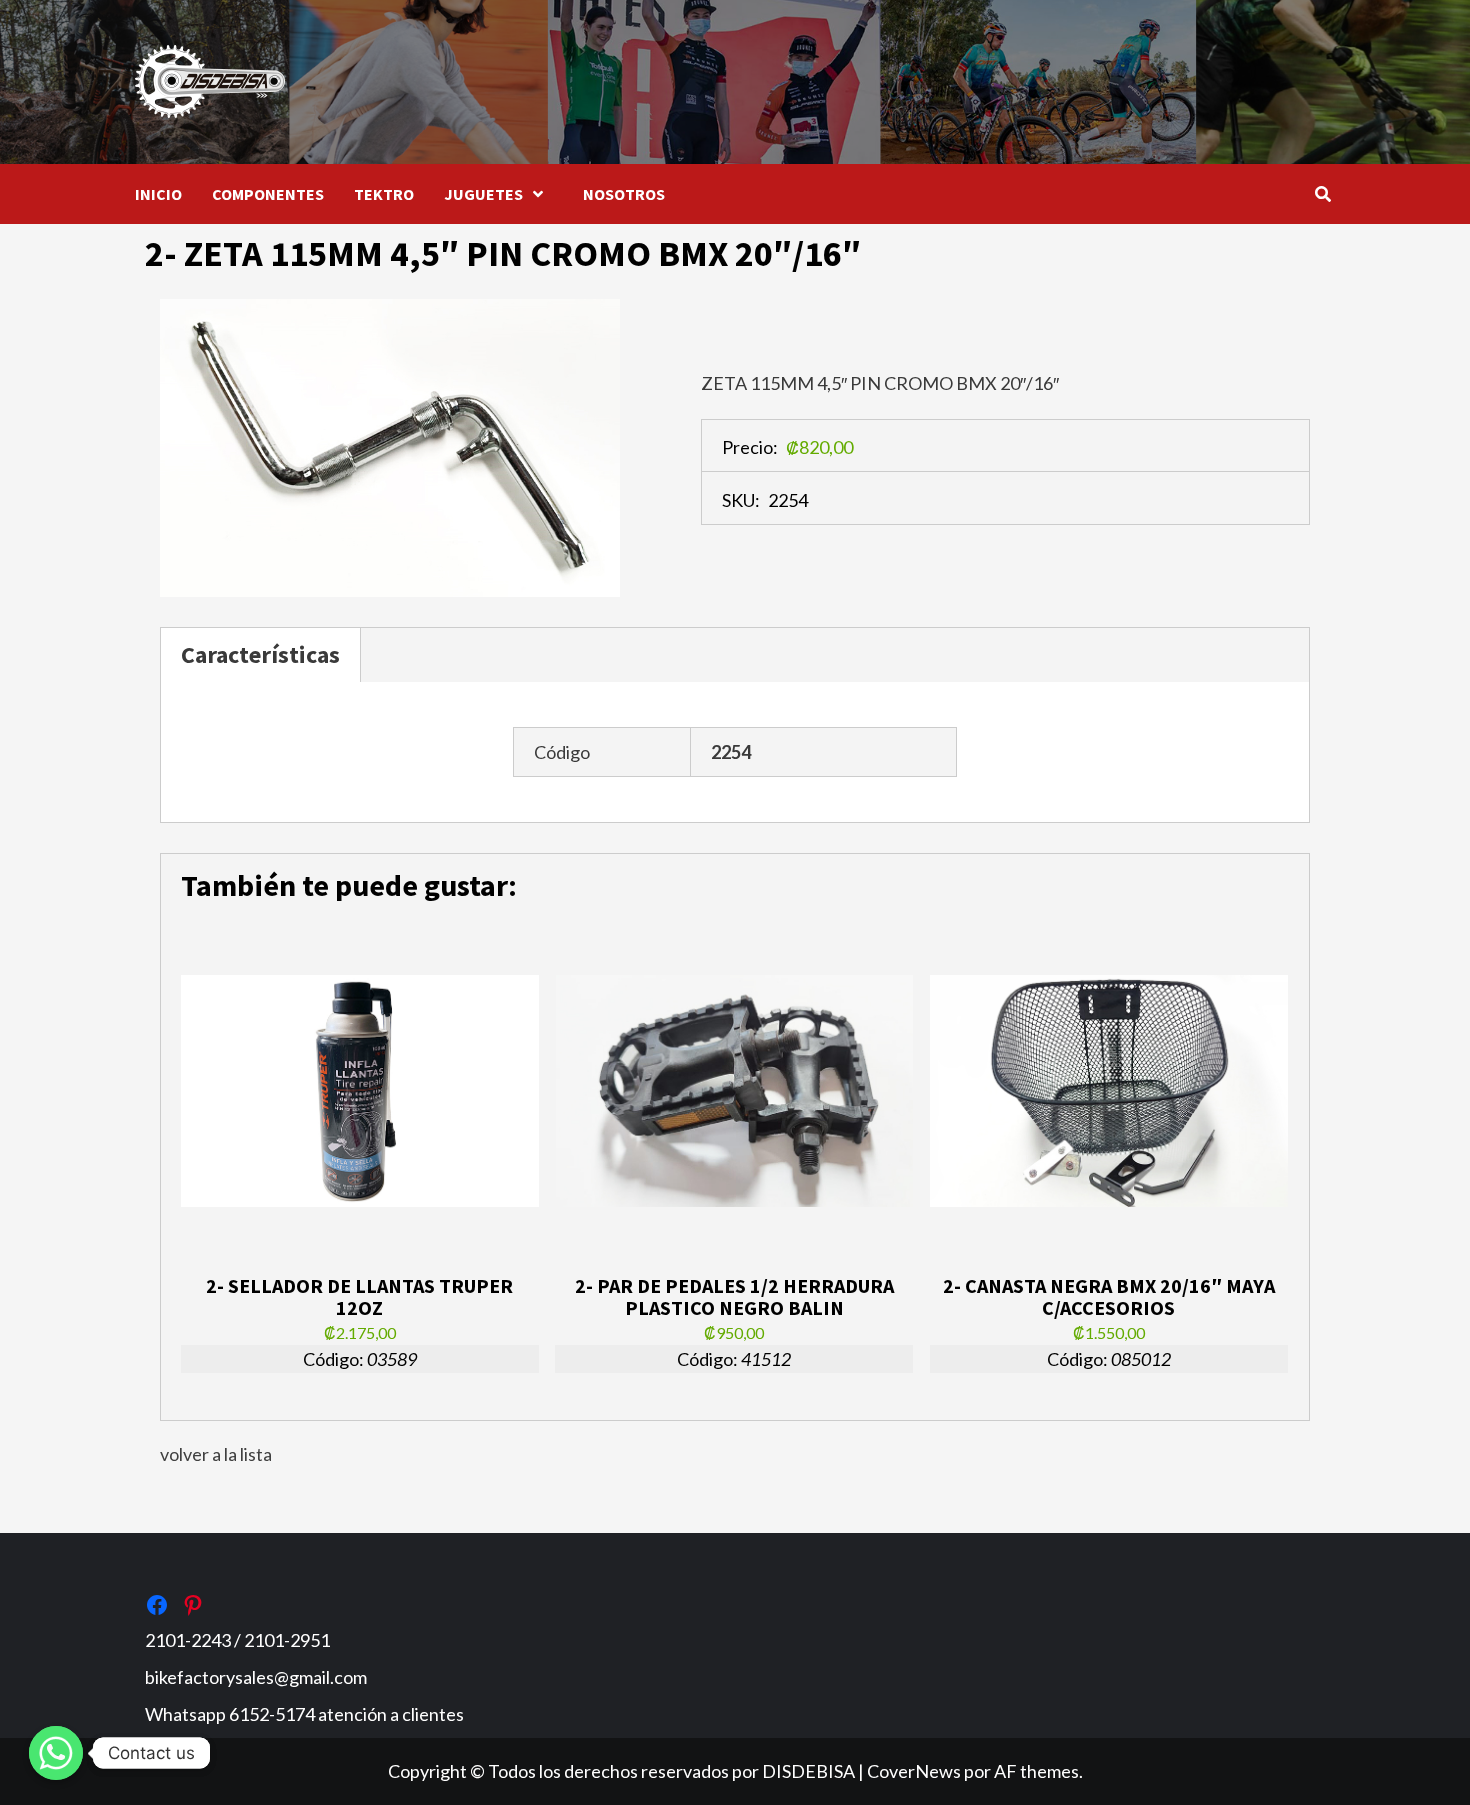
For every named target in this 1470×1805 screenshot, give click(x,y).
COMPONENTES (268, 194)
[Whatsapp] (56, 1753)
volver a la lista (216, 1454)
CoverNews (914, 1771)
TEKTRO (384, 194)
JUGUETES (483, 194)
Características (260, 654)
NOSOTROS (624, 194)
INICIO (158, 194)
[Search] (1322, 194)
